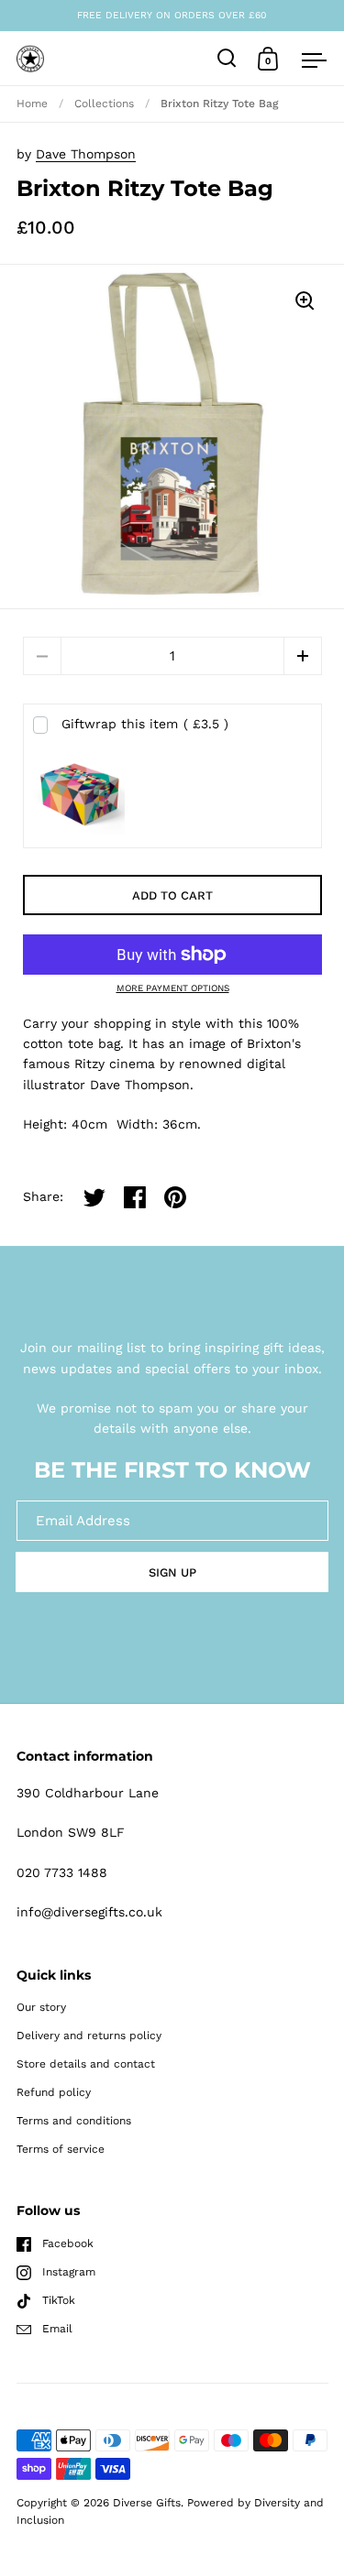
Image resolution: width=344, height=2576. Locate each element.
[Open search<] (227, 58)
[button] (303, 656)
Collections (104, 104)
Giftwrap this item (145, 724)
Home (32, 104)
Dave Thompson (86, 154)
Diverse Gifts (147, 2503)
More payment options (173, 988)
